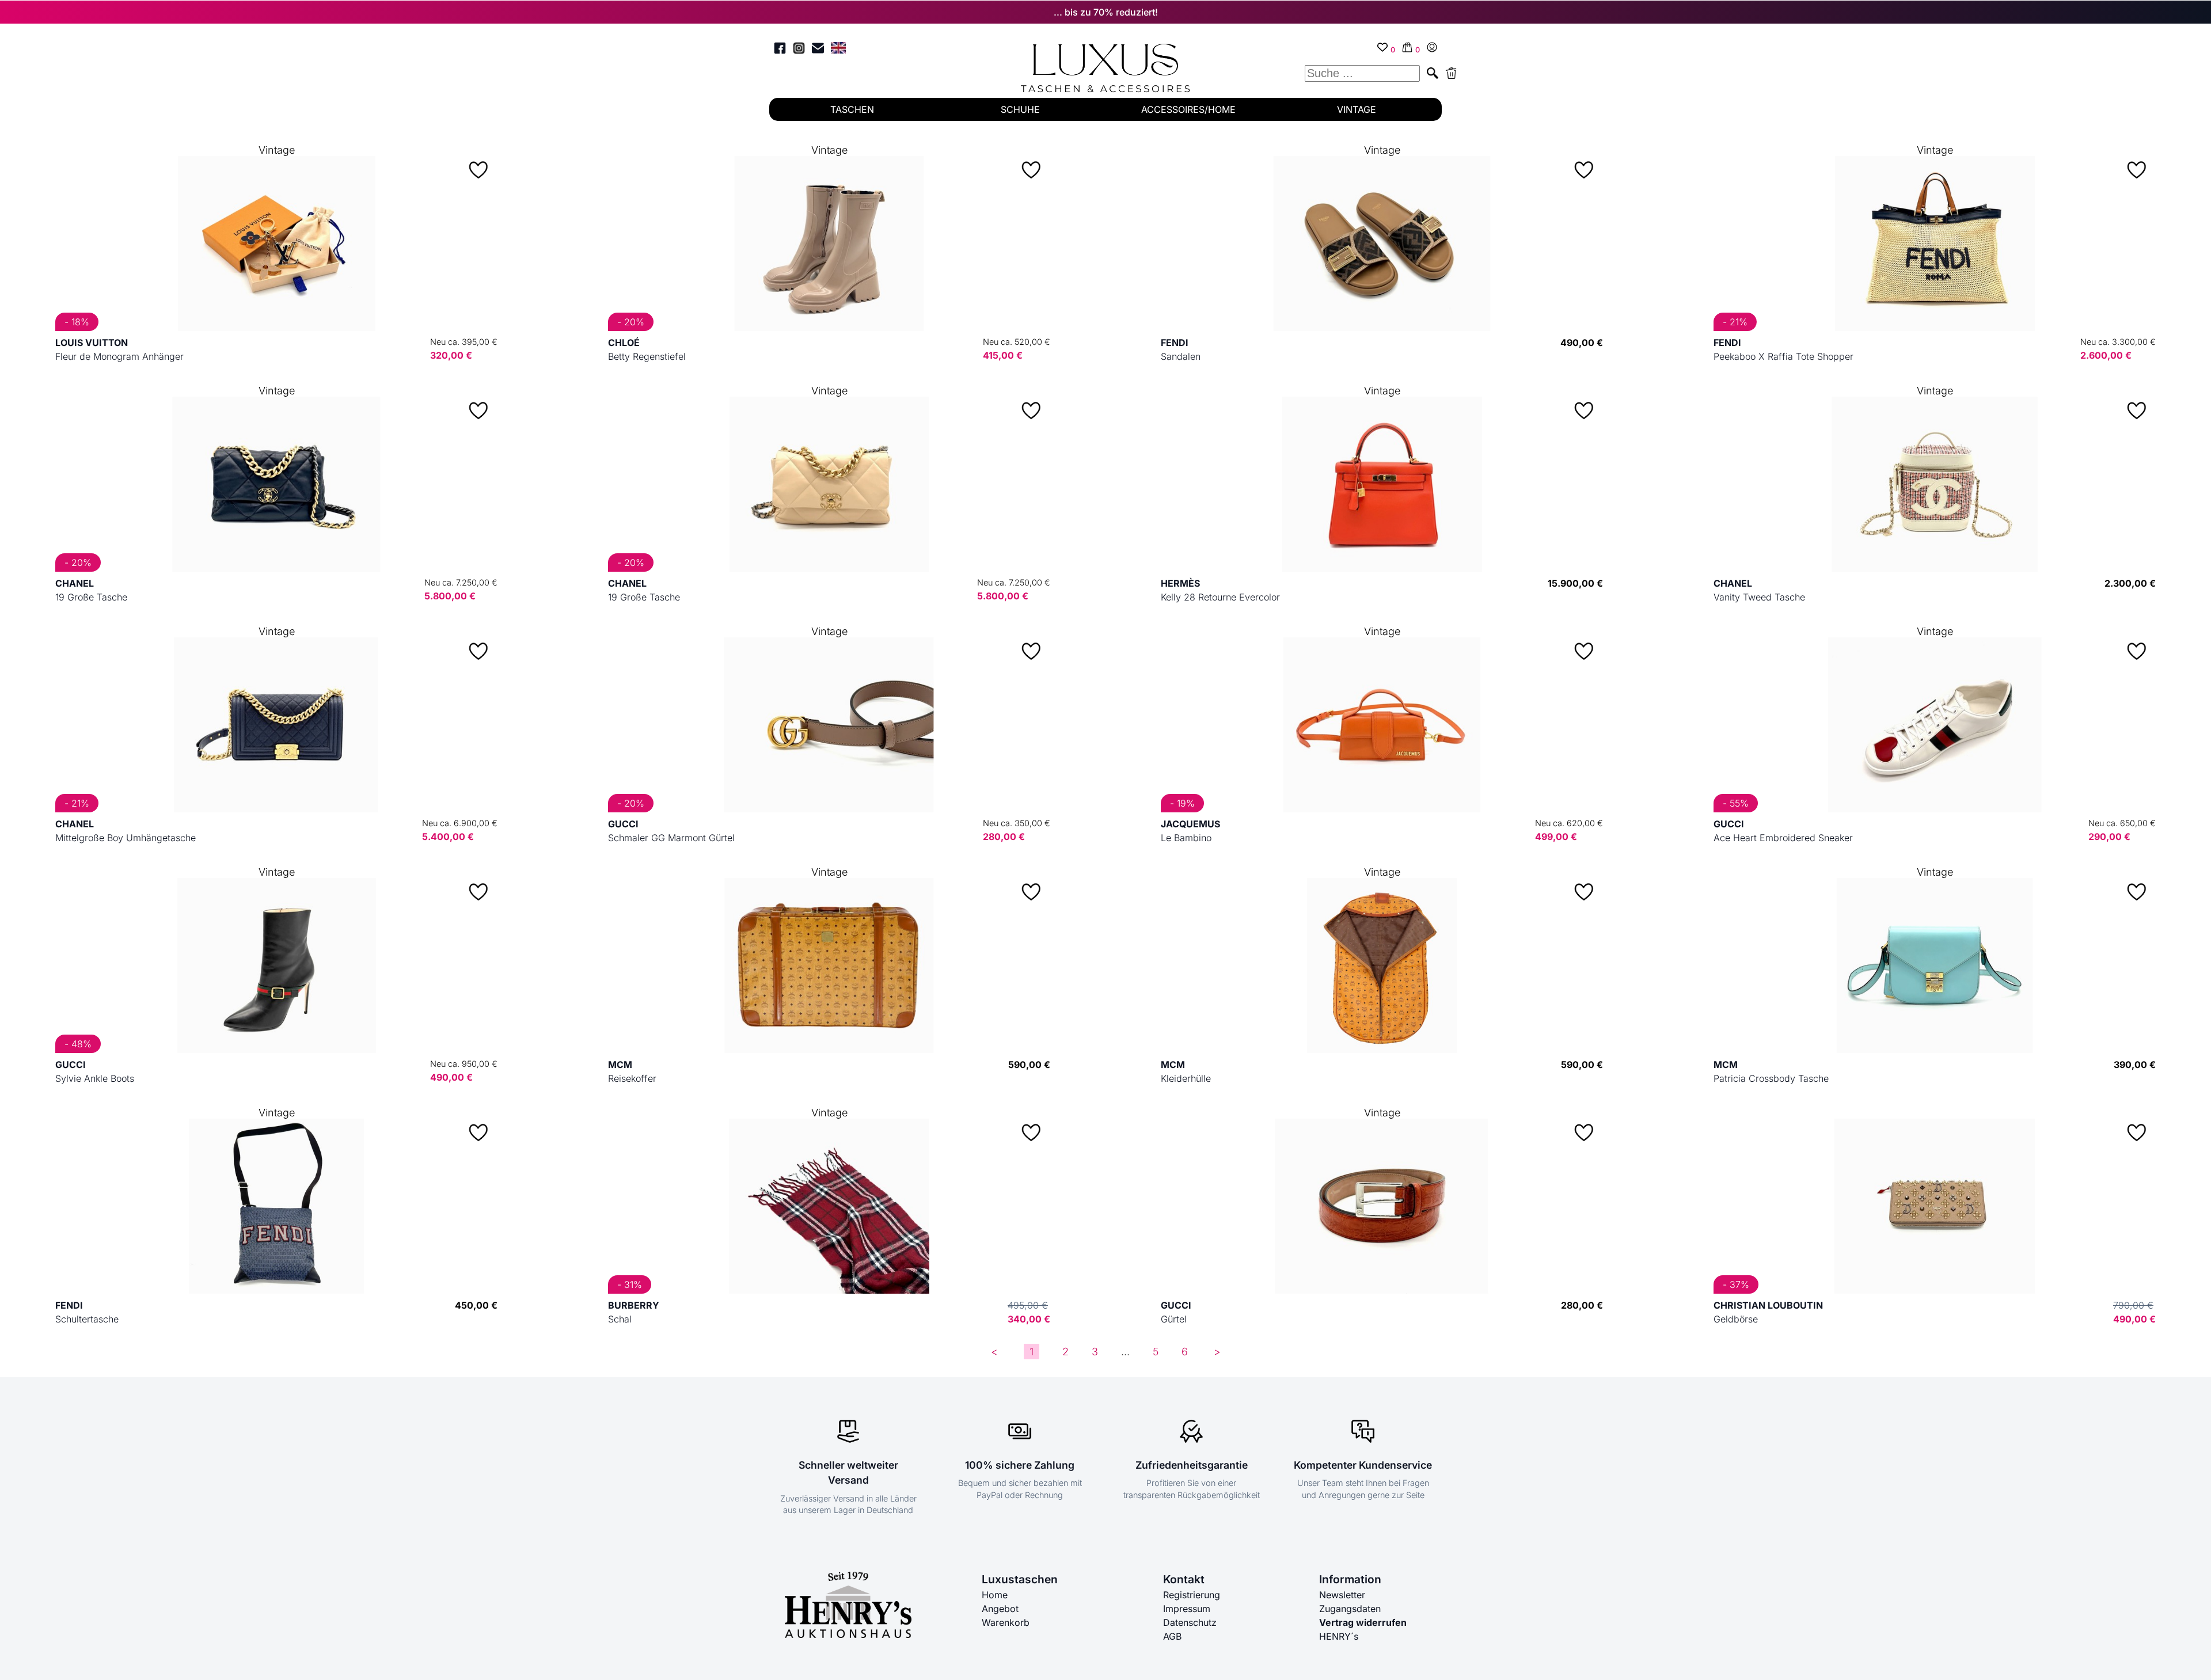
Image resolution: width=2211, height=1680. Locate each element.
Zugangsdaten (1350, 1609)
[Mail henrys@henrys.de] (818, 50)
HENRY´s (1339, 1636)
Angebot (1000, 1609)
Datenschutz (1190, 1622)
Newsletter (1342, 1595)
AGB (1172, 1636)
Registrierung (1192, 1595)
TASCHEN (852, 109)
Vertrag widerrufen (1363, 1622)
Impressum (1187, 1609)
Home (995, 1595)
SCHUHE (1020, 109)
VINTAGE (1357, 109)
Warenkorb (1006, 1622)
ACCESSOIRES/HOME (1188, 109)
